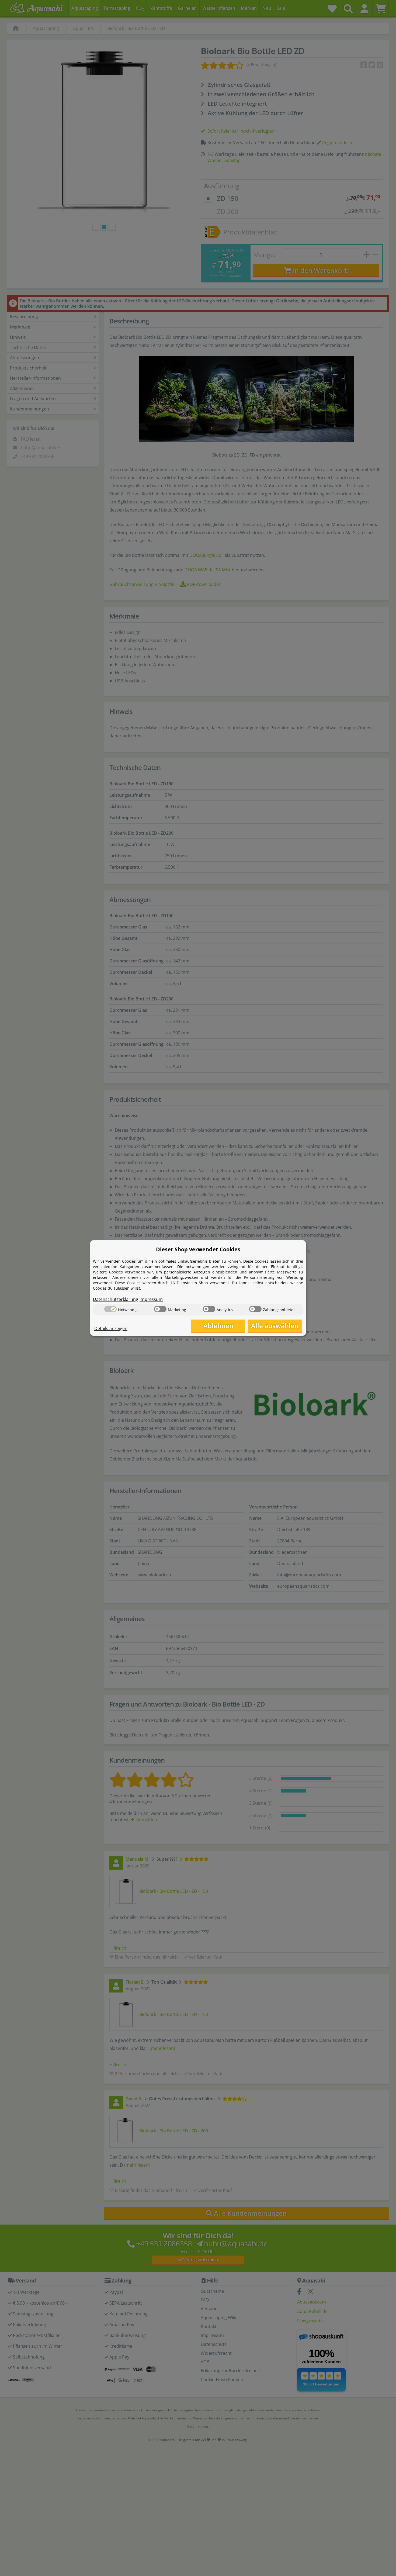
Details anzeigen (111, 1328)
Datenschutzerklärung (116, 1299)
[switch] (110, 1309)
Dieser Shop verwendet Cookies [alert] (198, 1249)
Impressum (151, 1299)
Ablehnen (218, 1326)
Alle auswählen (275, 1326)
